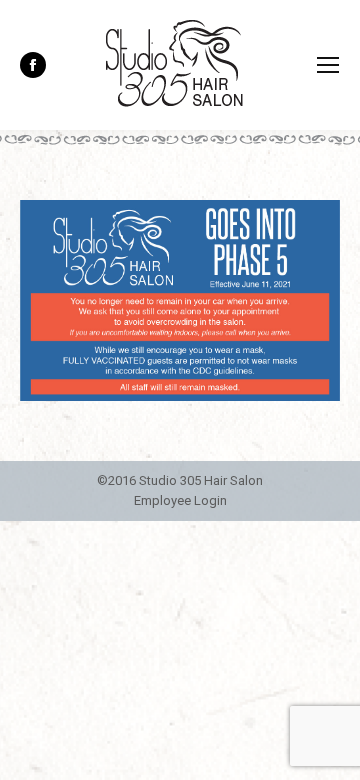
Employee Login (180, 500)
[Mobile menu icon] (328, 65)
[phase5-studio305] (180, 300)
